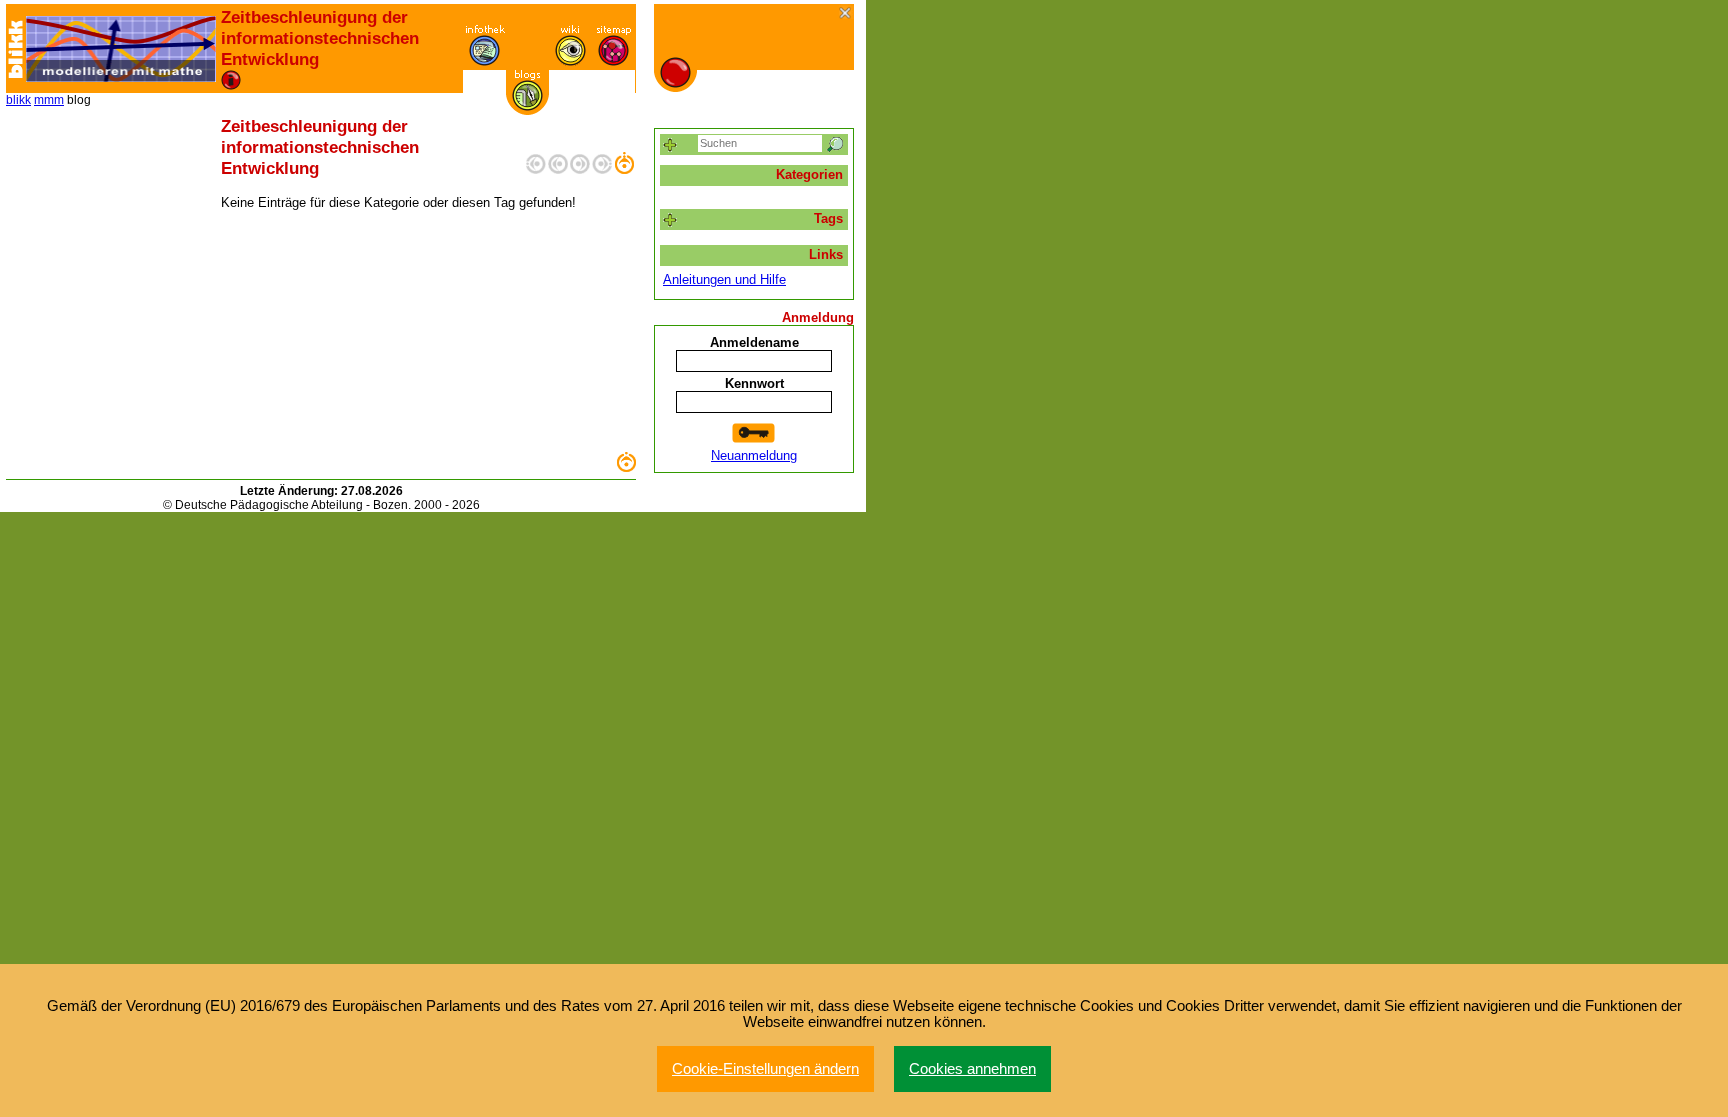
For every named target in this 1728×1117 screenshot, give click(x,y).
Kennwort (754, 383)
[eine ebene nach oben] (624, 169)
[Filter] (670, 145)
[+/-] (670, 220)
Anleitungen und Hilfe (724, 279)
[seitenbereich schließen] (846, 14)
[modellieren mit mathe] (121, 49)
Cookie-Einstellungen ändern (765, 1069)
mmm (49, 100)
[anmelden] (754, 433)
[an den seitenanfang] (626, 467)
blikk (18, 100)
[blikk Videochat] (16, 49)
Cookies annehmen (972, 1069)
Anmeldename (754, 342)
